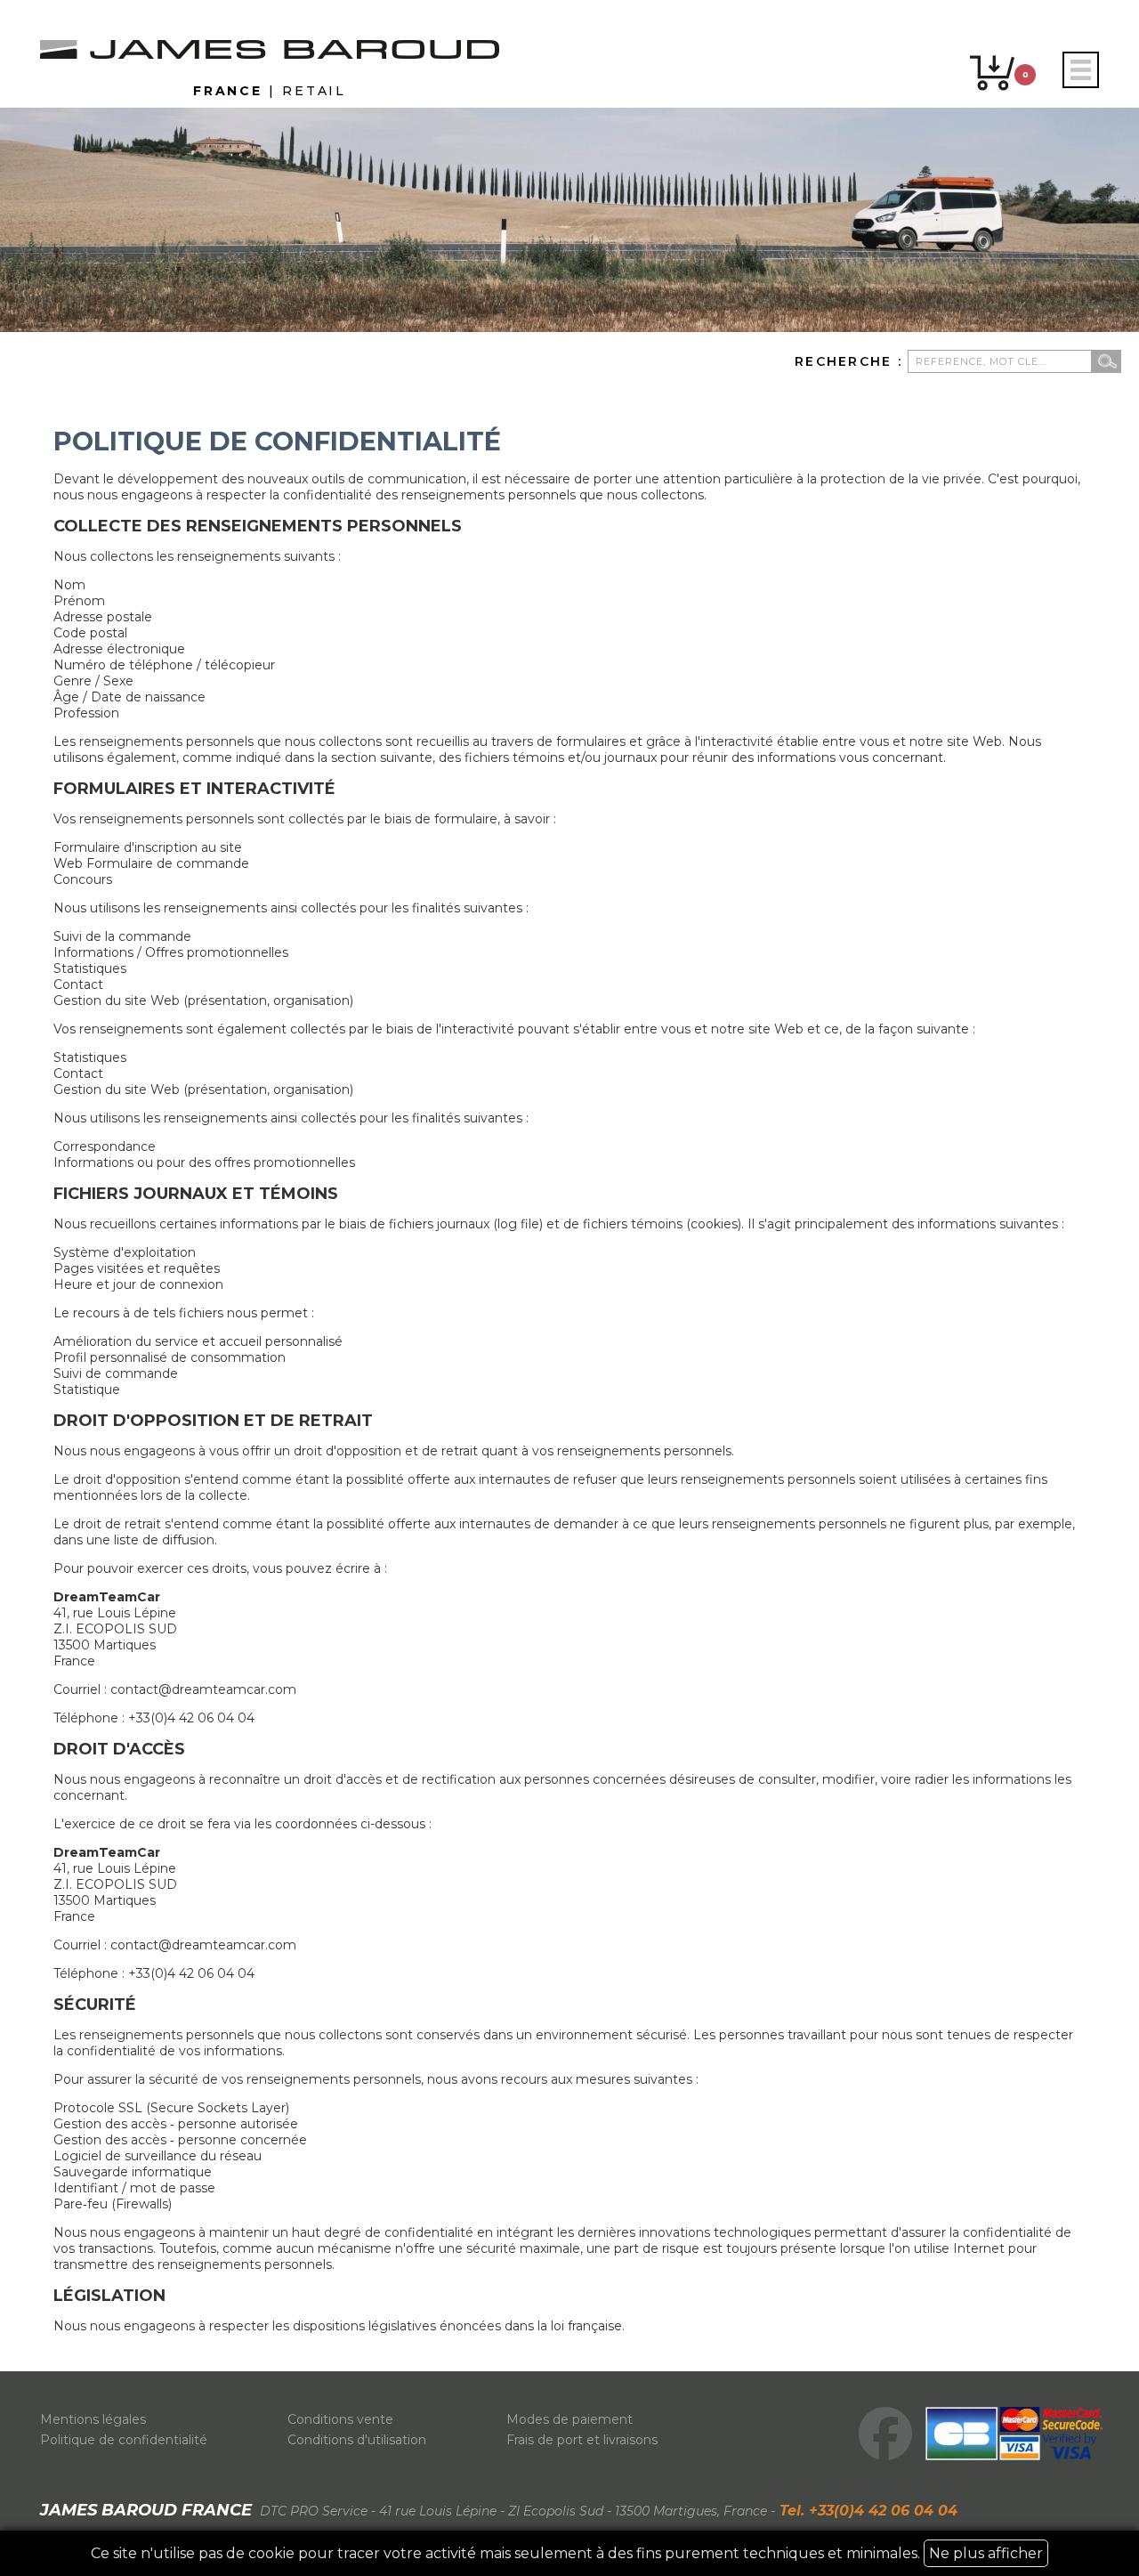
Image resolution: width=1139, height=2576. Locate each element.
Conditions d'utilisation (357, 2440)
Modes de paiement (569, 2419)
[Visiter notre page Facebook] (885, 2434)
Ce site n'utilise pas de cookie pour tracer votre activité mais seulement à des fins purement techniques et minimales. (567, 2553)
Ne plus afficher (986, 2553)
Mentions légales (93, 2419)
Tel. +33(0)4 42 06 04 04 (866, 2511)
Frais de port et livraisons (582, 2440)
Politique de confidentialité (124, 2440)
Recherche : (851, 361)
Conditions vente (340, 2419)
